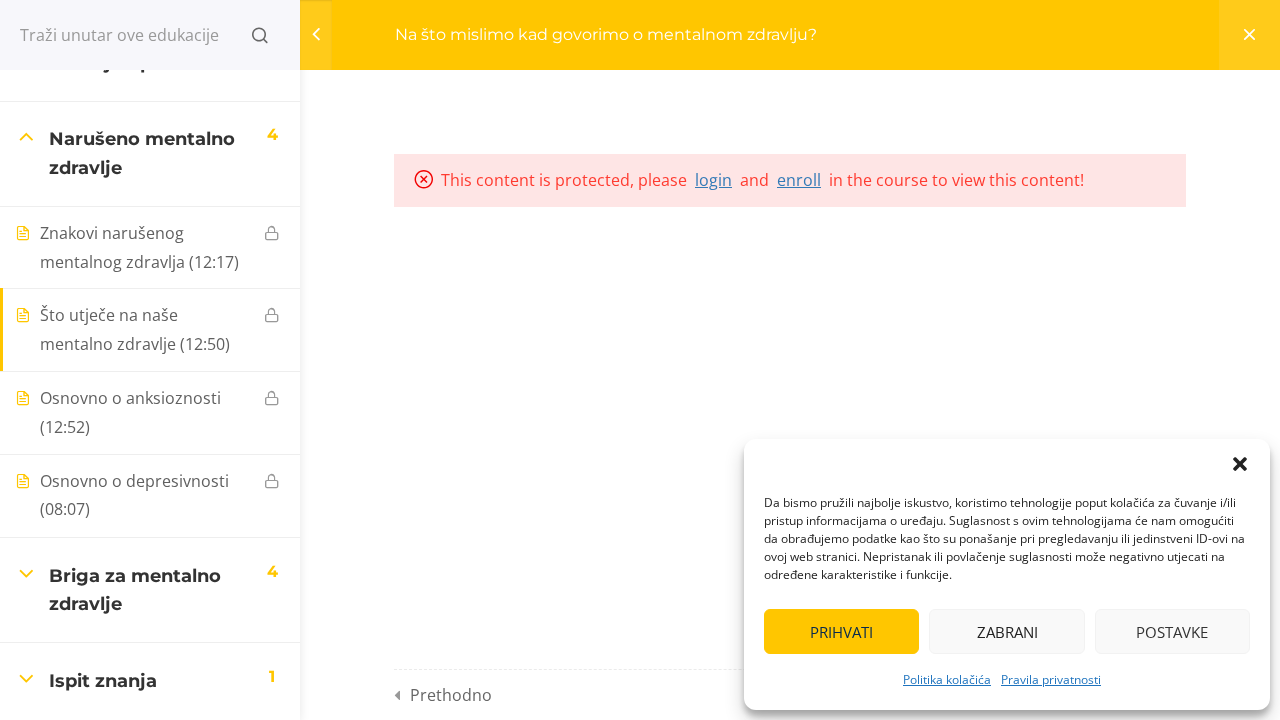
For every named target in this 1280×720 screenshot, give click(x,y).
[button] (1240, 464)
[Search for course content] (260, 35)
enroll (799, 180)
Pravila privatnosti (1051, 679)
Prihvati (841, 632)
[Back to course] (1249, 35)
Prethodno (451, 695)
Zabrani (1007, 632)
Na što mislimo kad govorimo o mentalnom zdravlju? (606, 34)
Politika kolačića (947, 679)
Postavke (1172, 632)
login (713, 180)
